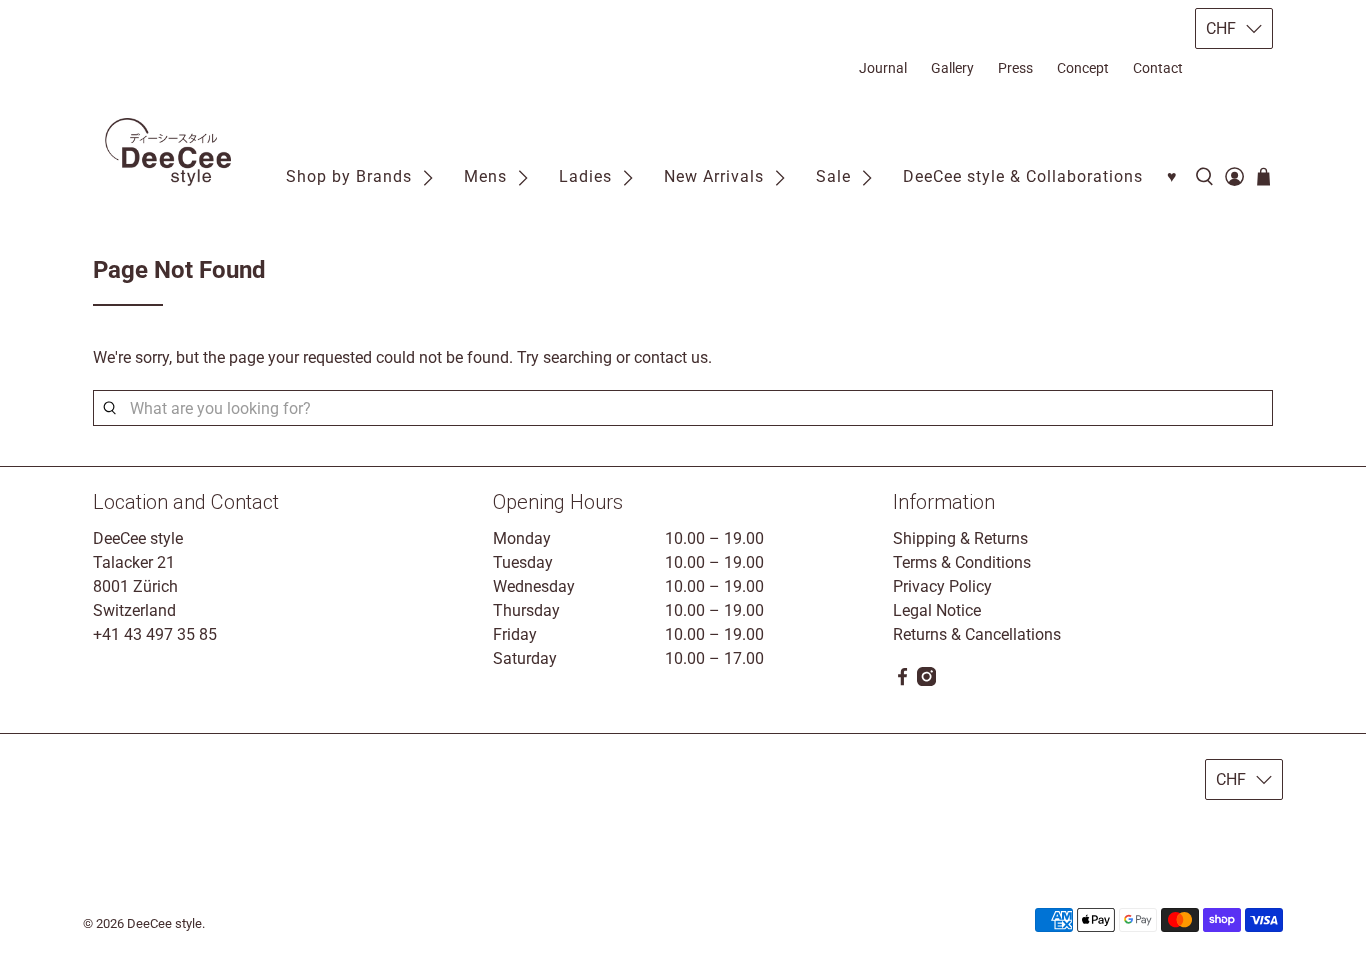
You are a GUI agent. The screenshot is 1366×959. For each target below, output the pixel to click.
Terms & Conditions (962, 562)
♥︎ (1172, 176)
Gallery (952, 68)
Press (1015, 68)
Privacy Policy (942, 586)
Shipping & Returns (960, 538)
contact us (671, 357)
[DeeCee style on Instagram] (926, 680)
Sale (833, 176)
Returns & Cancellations (977, 634)
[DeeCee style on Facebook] (902, 680)
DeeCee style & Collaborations (1023, 176)
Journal (883, 68)
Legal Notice (937, 610)
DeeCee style (164, 923)
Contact (1158, 68)
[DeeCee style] (168, 152)
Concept (1083, 68)
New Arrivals (714, 176)
